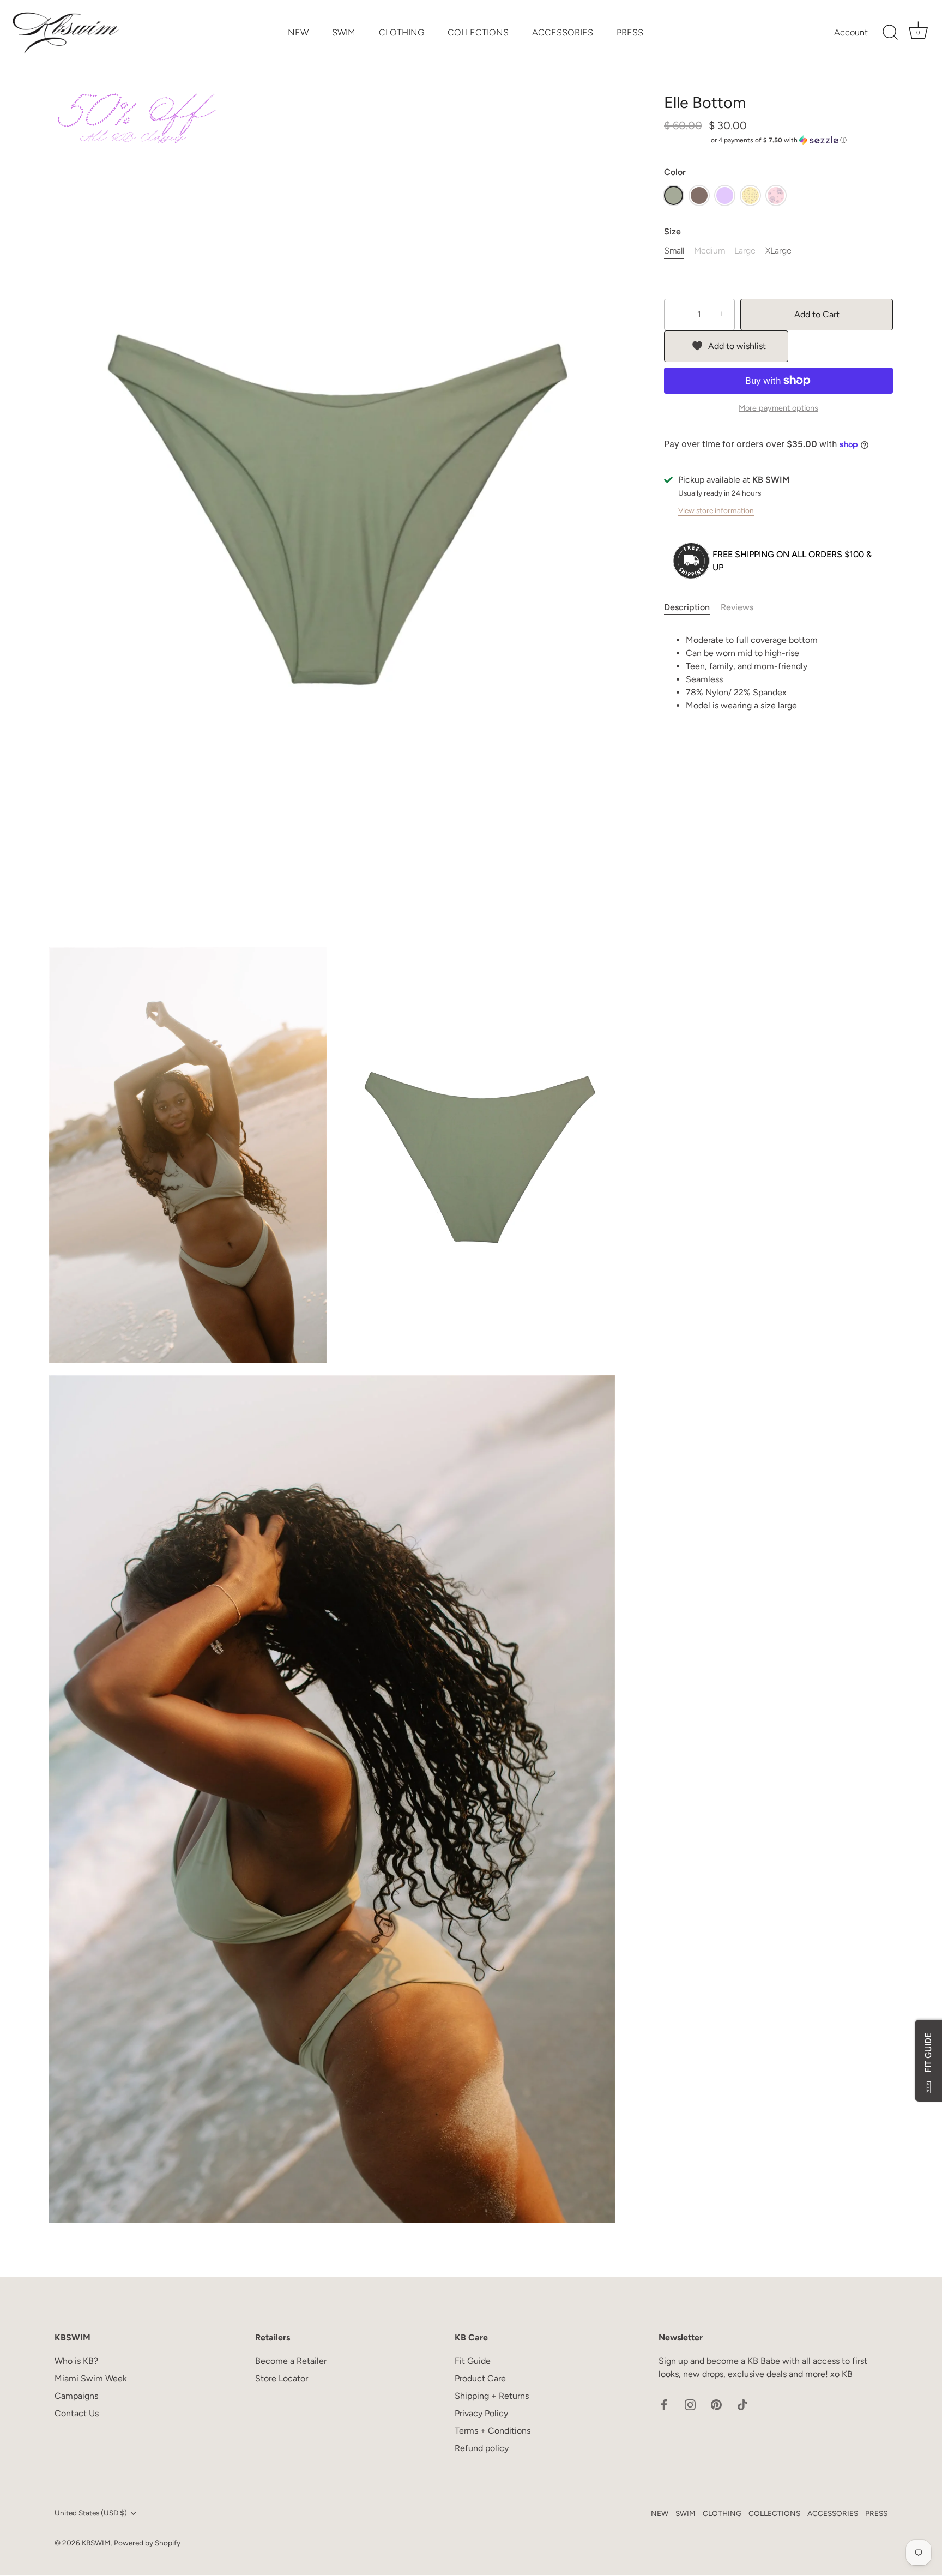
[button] (778, 140)
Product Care (480, 2379)
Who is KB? (76, 2361)
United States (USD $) (91, 2513)
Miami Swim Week (91, 2379)
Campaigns (76, 2396)
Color (675, 172)
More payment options (778, 408)
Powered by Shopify (147, 2543)
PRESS (630, 32)
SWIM (344, 32)
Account (851, 32)
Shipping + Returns (492, 2396)
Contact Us (77, 2414)
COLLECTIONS (478, 32)
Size (672, 231)
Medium (709, 251)
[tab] (692, 607)
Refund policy (482, 2449)
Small (674, 251)
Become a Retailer (291, 2361)
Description (687, 607)
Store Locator (282, 2379)
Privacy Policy (481, 2414)
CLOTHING (401, 32)
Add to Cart (817, 314)
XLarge (778, 251)
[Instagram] (690, 2404)
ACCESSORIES (563, 32)
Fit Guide (473, 2361)
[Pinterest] (716, 2404)
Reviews (737, 607)
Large (745, 251)
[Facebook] (664, 2404)
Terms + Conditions (493, 2431)
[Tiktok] (742, 2404)
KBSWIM (96, 2543)
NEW (298, 32)
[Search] (890, 33)
